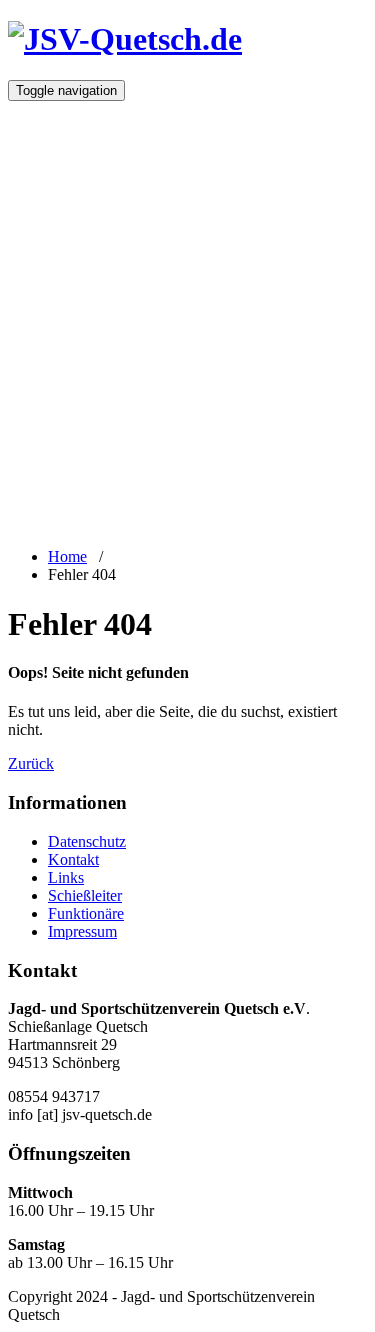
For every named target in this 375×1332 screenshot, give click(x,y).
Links (66, 877)
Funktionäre (86, 913)
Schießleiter (85, 895)
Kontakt (73, 859)
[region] (187, 314)
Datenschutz (87, 841)
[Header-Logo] (125, 39)
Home (67, 556)
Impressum (82, 931)
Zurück (31, 763)
